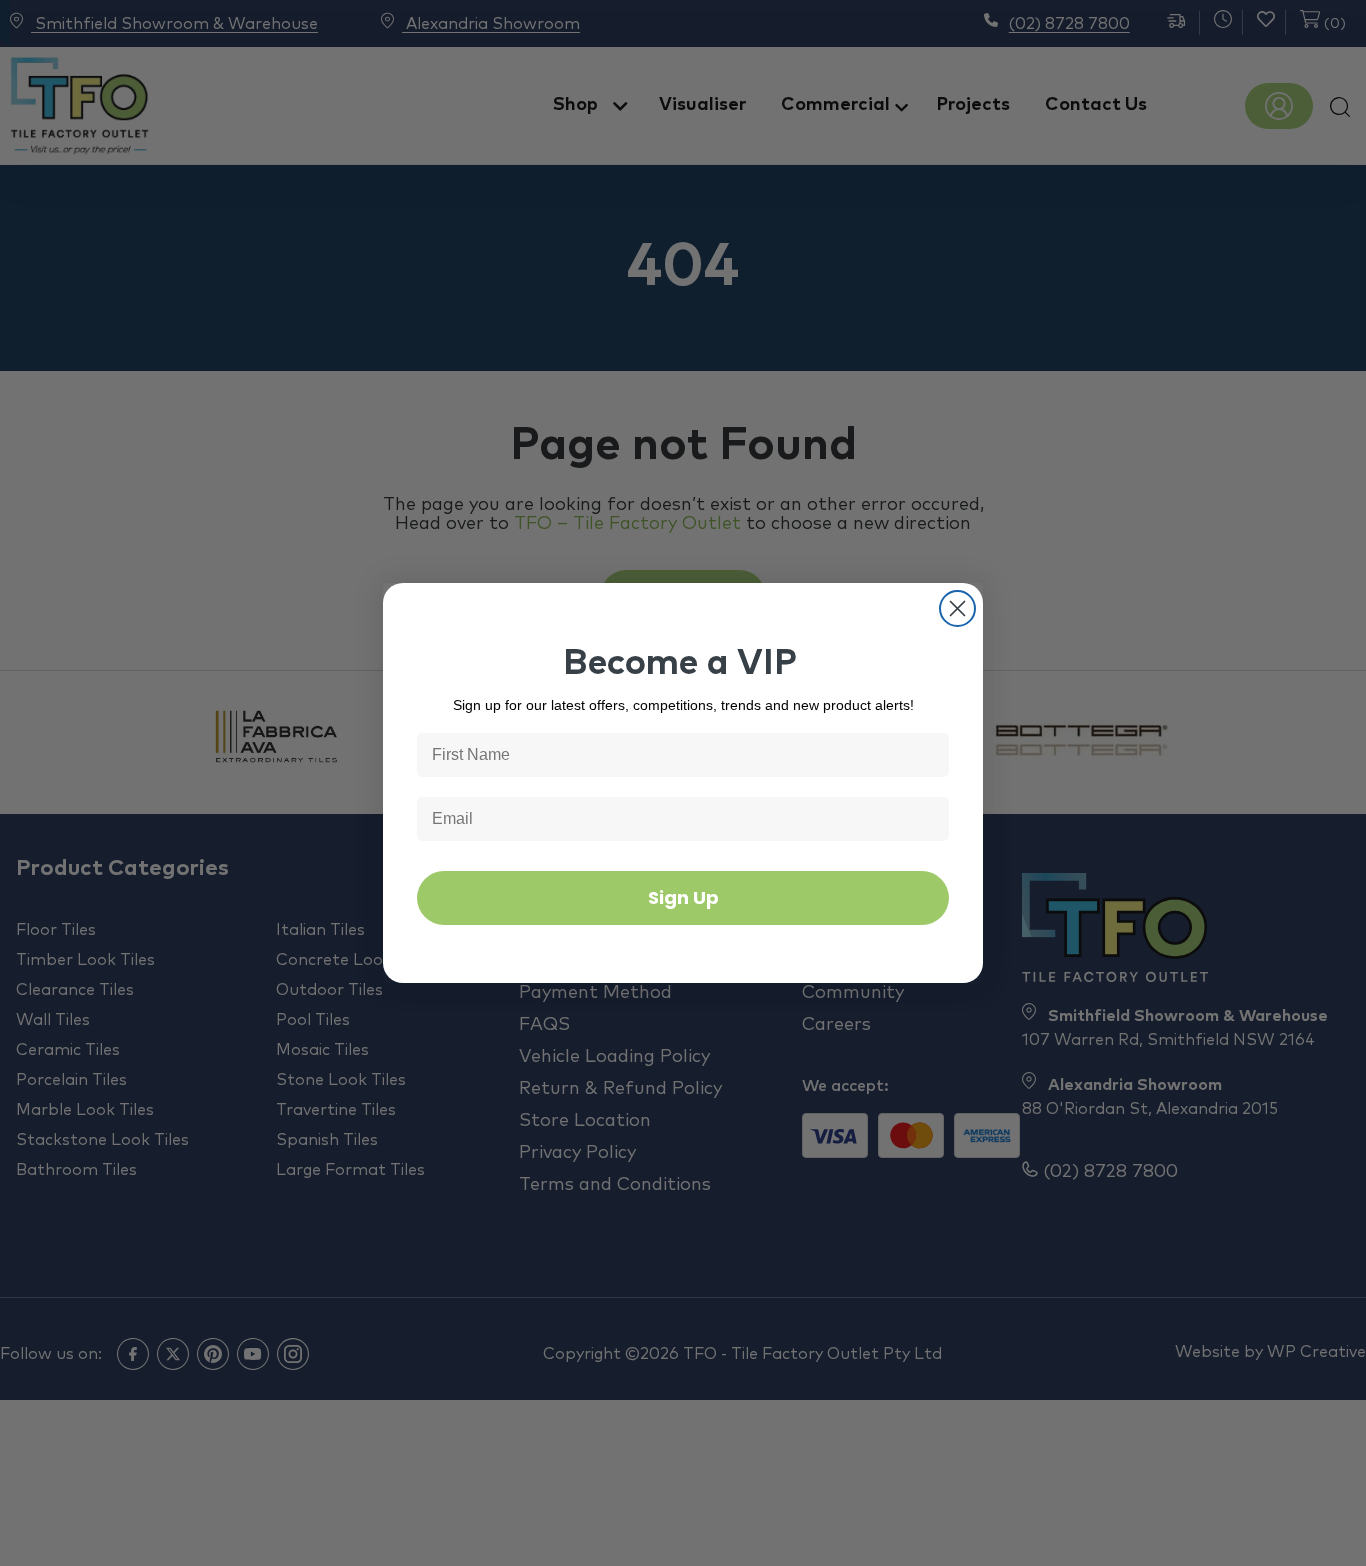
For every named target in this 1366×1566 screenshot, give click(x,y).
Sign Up (683, 897)
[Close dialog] (957, 608)
